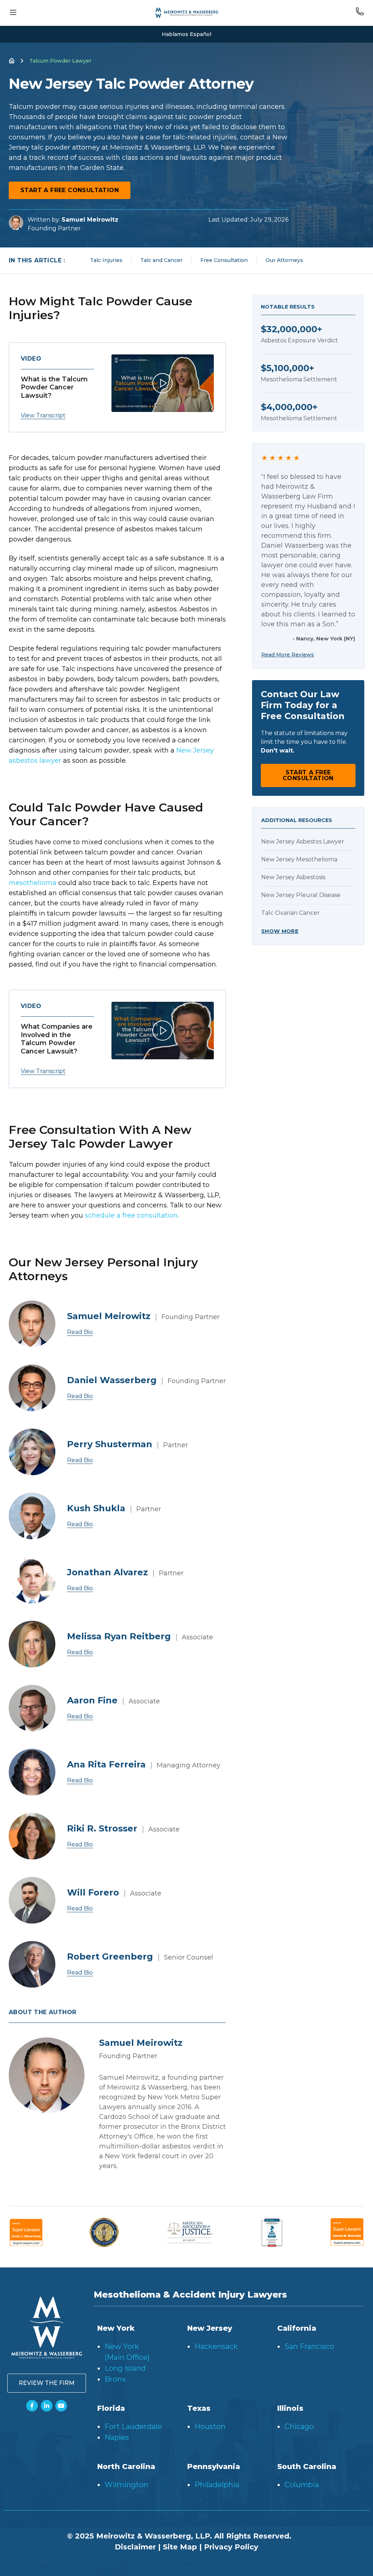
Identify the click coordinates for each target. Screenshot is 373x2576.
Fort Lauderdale (133, 2426)
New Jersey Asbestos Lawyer (303, 842)
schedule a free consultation (131, 1215)
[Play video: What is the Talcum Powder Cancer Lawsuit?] (163, 383)
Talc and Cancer (161, 260)
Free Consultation (224, 260)
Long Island (125, 2368)
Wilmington (126, 2485)
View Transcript (43, 415)
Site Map (180, 2547)
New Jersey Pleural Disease (301, 895)
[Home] (12, 61)
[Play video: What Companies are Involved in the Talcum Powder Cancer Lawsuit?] (163, 1031)
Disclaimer (135, 2547)
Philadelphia (217, 2485)
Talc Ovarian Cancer (290, 913)
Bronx (115, 2379)
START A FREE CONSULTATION (70, 190)
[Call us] (360, 13)
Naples (117, 2437)
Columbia (302, 2485)
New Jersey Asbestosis (293, 877)
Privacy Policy (231, 2547)
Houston (210, 2426)
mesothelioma (33, 883)
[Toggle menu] (13, 13)
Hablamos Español (186, 34)
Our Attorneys (284, 260)
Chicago (299, 2426)
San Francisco (309, 2346)
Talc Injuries (106, 260)
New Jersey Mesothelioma (299, 859)
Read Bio (80, 1332)
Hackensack (216, 2346)
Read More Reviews (288, 655)
